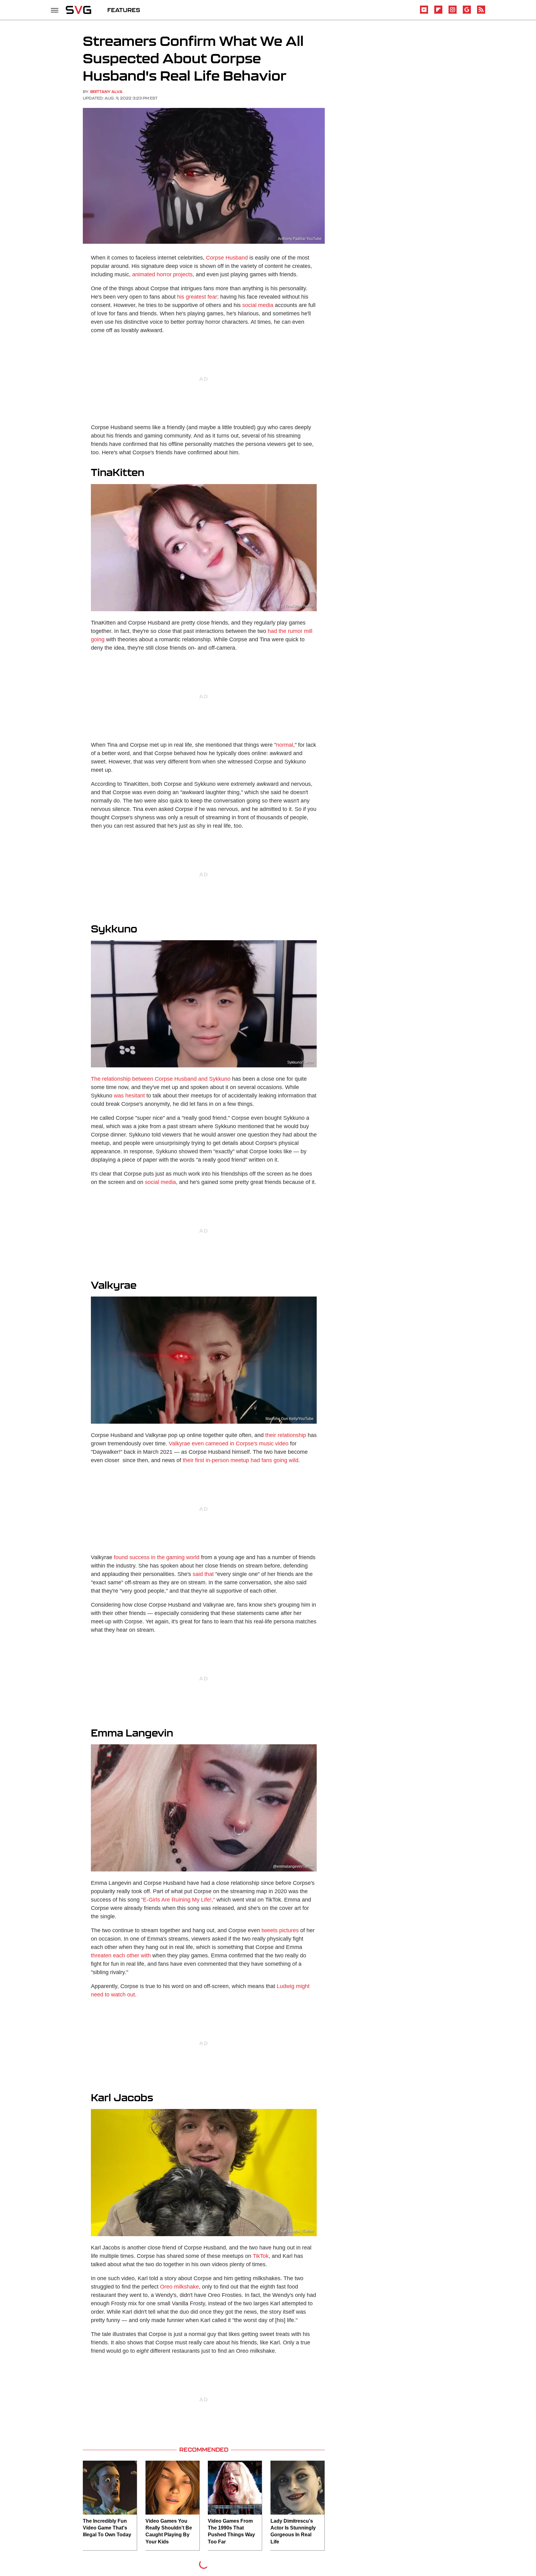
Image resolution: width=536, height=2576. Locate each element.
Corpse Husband (227, 258)
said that (203, 1574)
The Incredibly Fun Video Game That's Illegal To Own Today (107, 2528)
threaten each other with (121, 1955)
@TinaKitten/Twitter (297, 606)
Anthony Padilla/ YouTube (300, 239)
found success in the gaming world (157, 1557)
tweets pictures (280, 1930)
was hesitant (129, 1096)
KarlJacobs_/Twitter (297, 2231)
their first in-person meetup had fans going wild (241, 1460)
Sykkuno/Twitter (300, 1062)
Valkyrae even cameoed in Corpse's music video (229, 1444)
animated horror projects (162, 274)
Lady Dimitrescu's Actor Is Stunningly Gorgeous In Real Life (293, 2531)
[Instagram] (453, 13)
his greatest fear (197, 297)
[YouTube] (424, 13)
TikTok (261, 2256)
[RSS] (481, 13)
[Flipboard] (438, 13)
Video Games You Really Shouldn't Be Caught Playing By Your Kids (169, 2531)
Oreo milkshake (179, 2287)
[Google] (467, 13)
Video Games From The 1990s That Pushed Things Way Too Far (231, 2531)
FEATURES (124, 10)
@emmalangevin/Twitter (293, 1866)
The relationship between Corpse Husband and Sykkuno (161, 1079)
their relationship (286, 1435)
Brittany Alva (106, 92)
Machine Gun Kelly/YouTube (290, 1419)
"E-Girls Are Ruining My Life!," (178, 1900)
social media (258, 305)
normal (285, 745)
